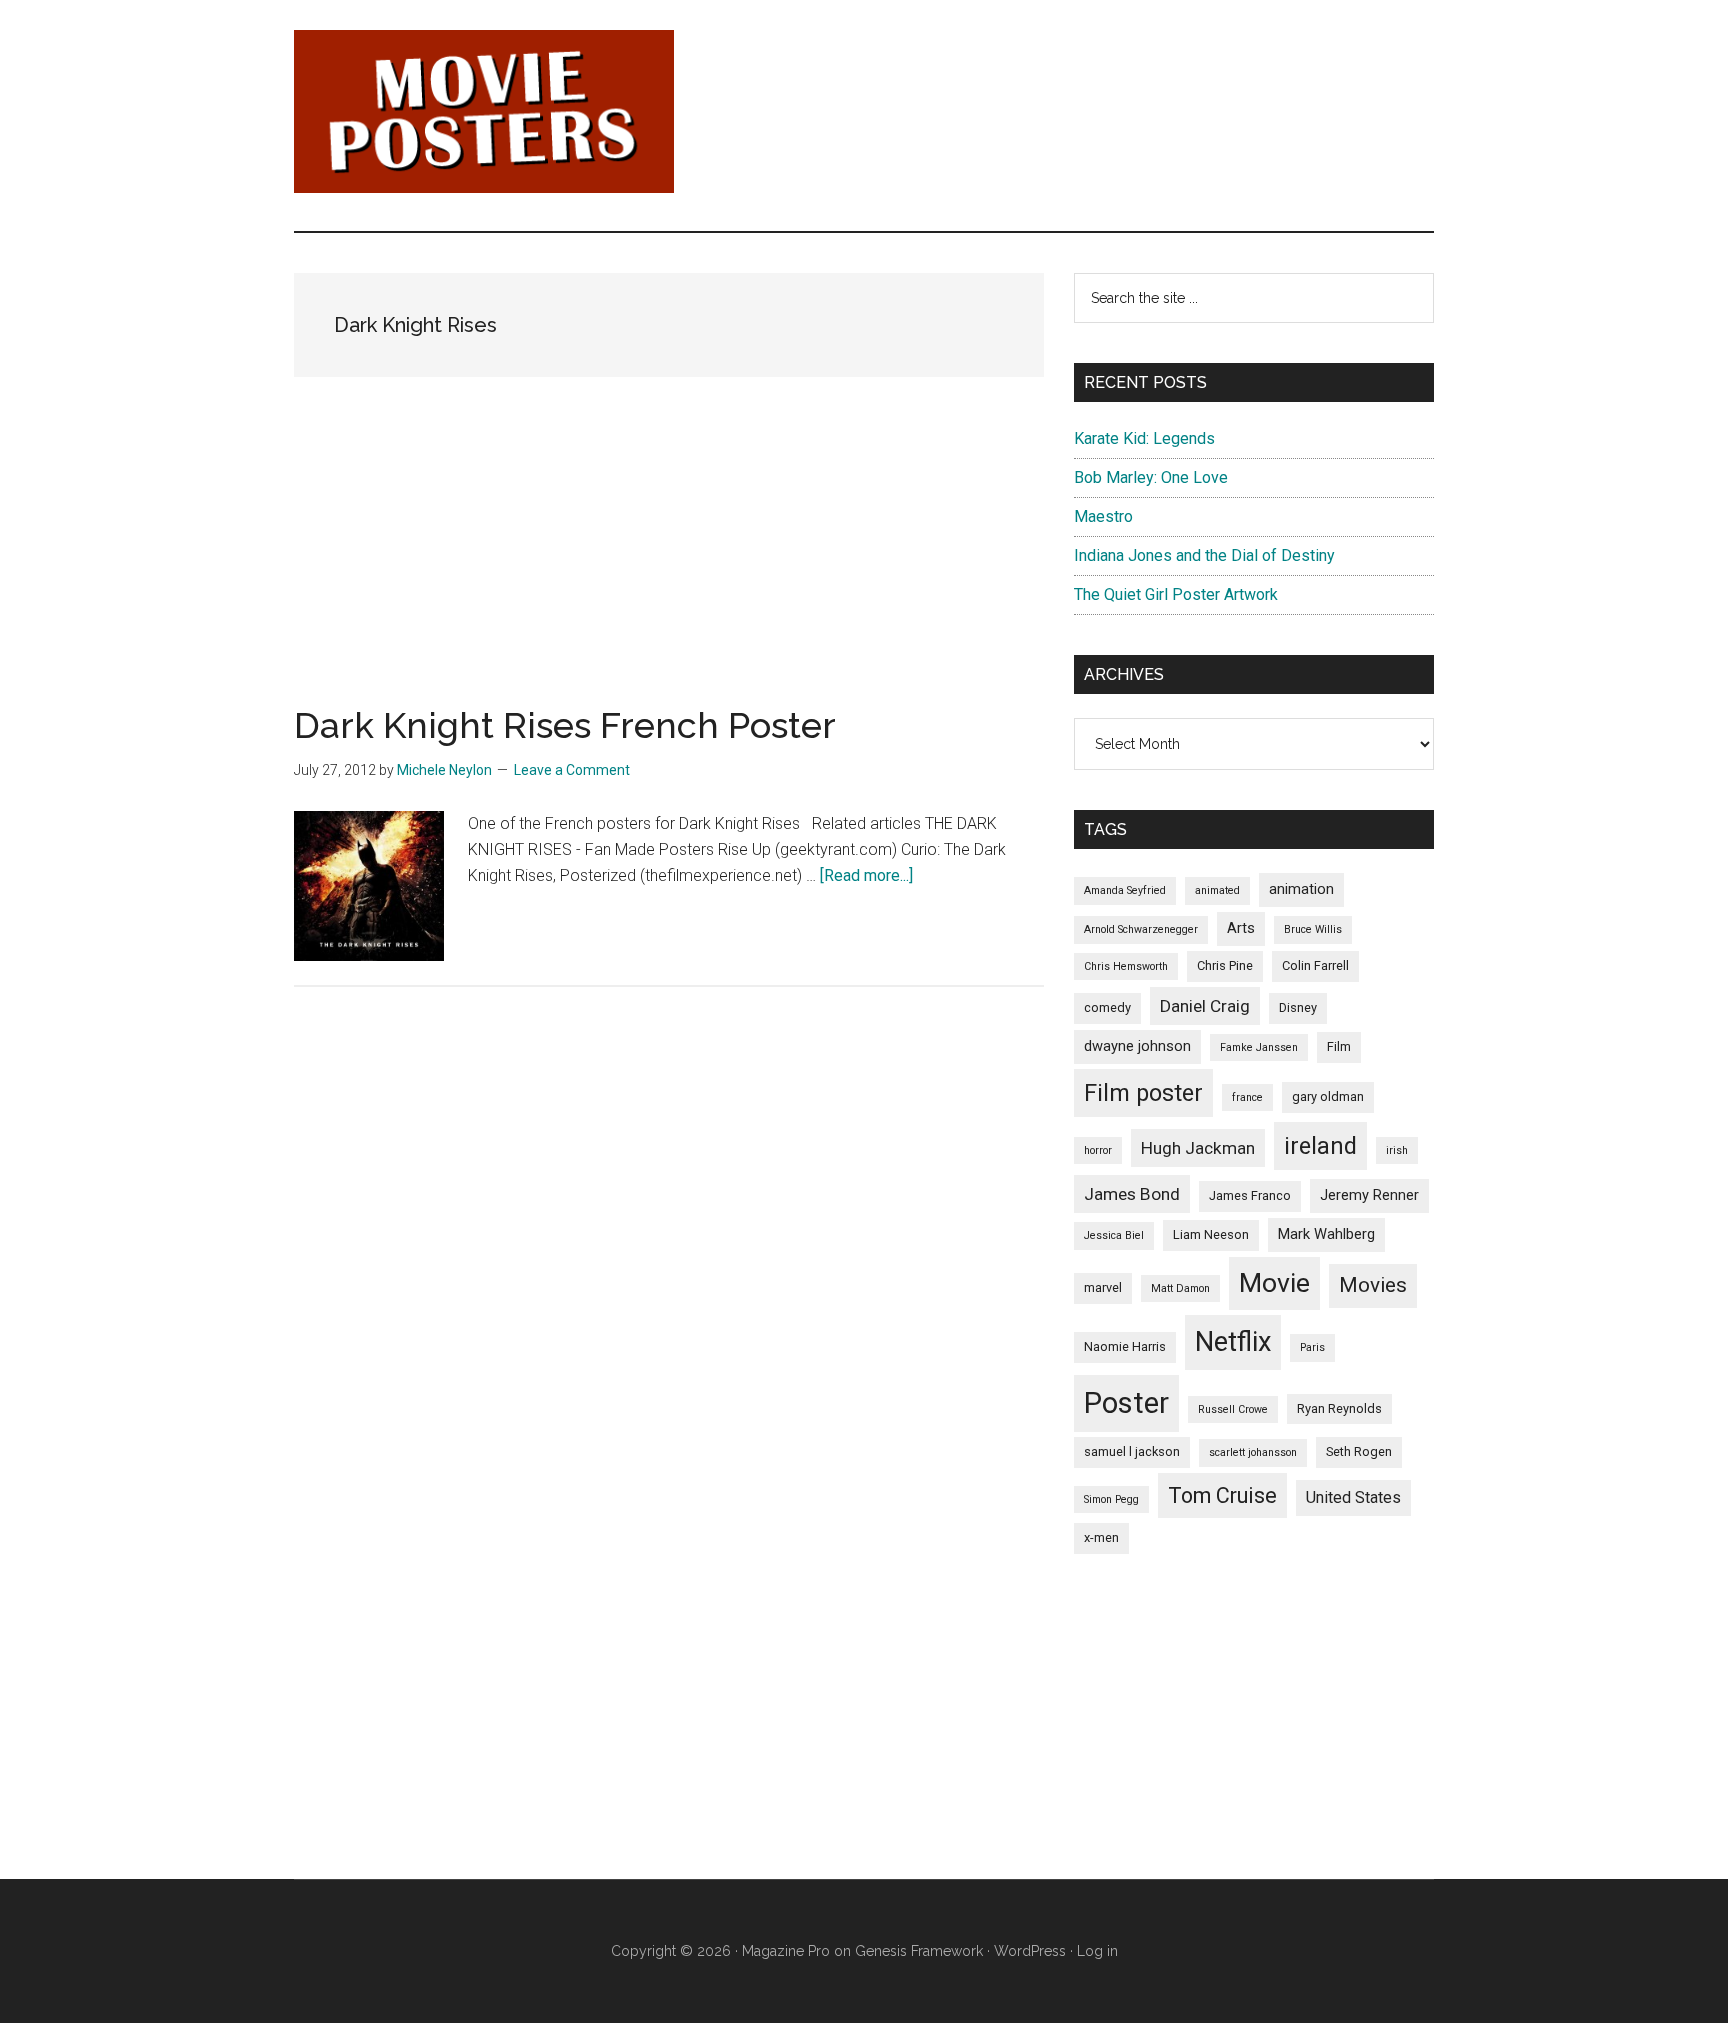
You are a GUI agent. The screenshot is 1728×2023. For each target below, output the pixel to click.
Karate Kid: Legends (1144, 438)
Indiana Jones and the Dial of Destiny (1204, 555)
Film (1339, 1046)
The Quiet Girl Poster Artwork (1176, 594)
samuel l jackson (1132, 1451)
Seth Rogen (1359, 1451)
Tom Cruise (1222, 1495)
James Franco (1250, 1195)
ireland (1320, 1146)
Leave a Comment (572, 770)
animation (1301, 889)
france (1247, 1097)
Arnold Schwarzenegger (1141, 929)
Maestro (1103, 516)
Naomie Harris (1125, 1346)
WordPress (1030, 1951)
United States (1353, 1497)
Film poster (1143, 1093)
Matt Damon (1180, 1288)
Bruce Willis (1313, 929)
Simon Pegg (1111, 1499)
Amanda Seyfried (1125, 890)
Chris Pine (1225, 965)
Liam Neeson (1211, 1234)
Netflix (1233, 1342)
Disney (1298, 1007)
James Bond (1132, 1194)
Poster (1126, 1403)
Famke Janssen (1259, 1047)
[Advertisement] (669, 567)
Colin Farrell (1315, 965)
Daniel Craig (1205, 1006)
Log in (1097, 1951)
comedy (1107, 1007)
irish (1397, 1150)
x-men (1101, 1537)
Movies (1373, 1285)
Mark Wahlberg (1326, 1234)
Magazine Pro (786, 1951)
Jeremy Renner (1369, 1195)
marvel (1103, 1287)
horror (1098, 1150)
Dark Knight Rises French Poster (565, 725)
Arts (1241, 928)
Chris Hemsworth (1126, 966)
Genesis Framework (919, 1951)
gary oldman (1328, 1096)
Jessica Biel (1114, 1235)
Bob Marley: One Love (1151, 477)
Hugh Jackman (1198, 1148)
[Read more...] (866, 875)
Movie (1274, 1283)
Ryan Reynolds (1339, 1408)
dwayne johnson (1137, 1046)
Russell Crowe (1233, 1409)
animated (1217, 890)
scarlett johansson (1253, 1452)
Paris (1312, 1347)
